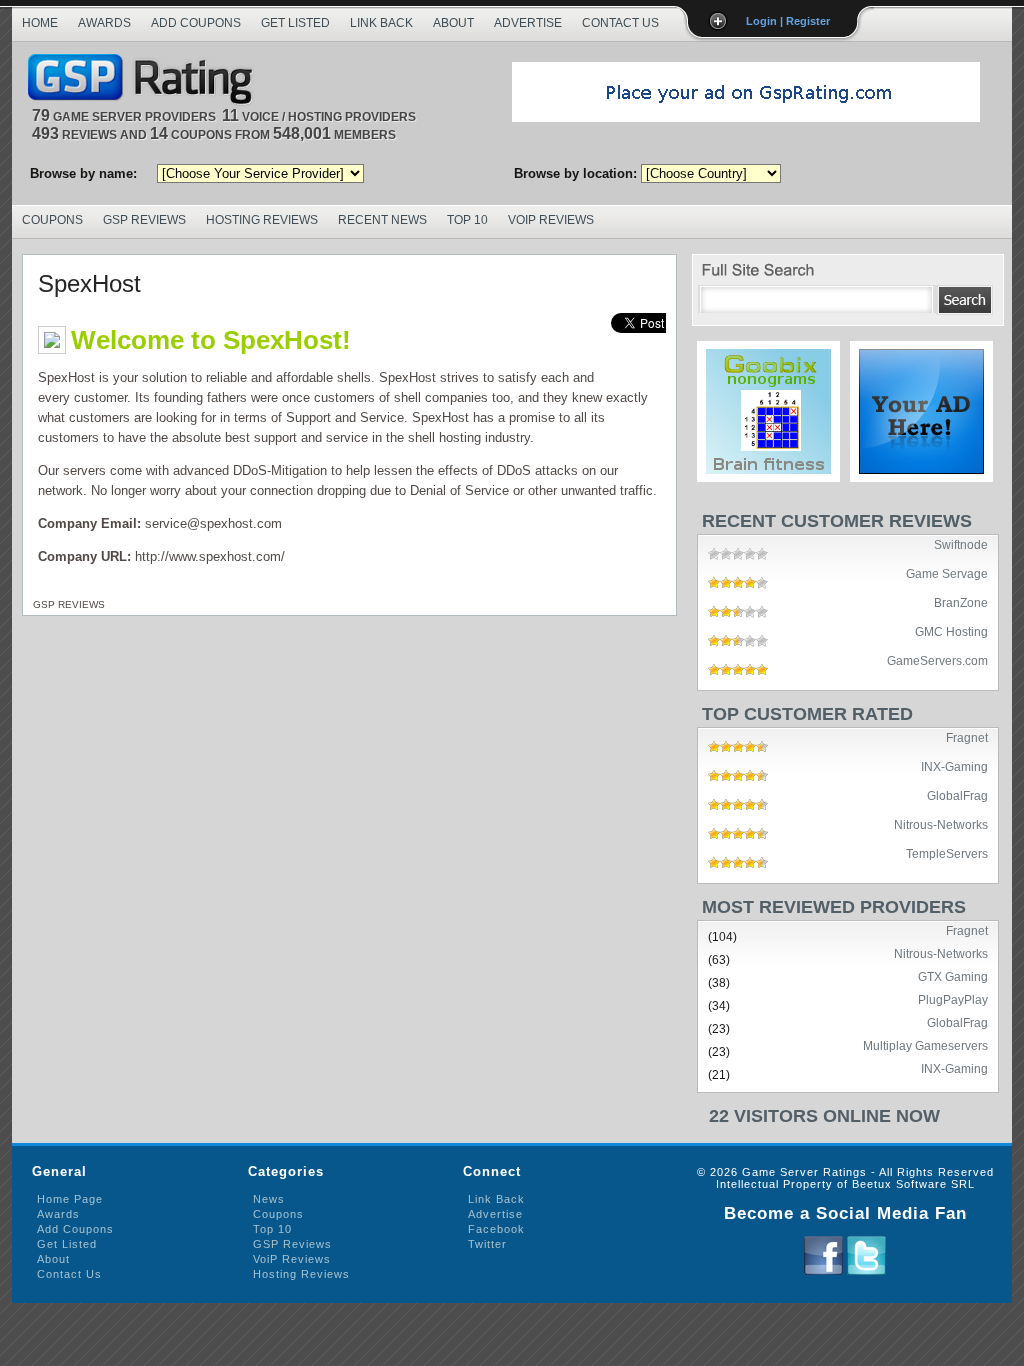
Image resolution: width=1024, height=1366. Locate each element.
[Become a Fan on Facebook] (823, 1271)
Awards (104, 23)
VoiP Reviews (292, 1259)
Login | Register (788, 21)
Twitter (487, 1244)
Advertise (528, 23)
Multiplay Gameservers (925, 1045)
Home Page (70, 1199)
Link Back (381, 23)
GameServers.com (937, 660)
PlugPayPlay (953, 999)
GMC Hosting (951, 631)
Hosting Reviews (262, 220)
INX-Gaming (954, 766)
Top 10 (467, 220)
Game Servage (947, 573)
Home (40, 23)
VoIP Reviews (551, 220)
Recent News (382, 220)
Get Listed (295, 23)
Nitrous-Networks (941, 824)
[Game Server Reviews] (145, 80)
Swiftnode (961, 544)
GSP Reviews (144, 220)
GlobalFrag (957, 795)
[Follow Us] (866, 1271)
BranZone (961, 602)
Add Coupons (196, 23)
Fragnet (967, 737)
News (269, 1199)
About (453, 23)
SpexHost (89, 283)
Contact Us (620, 23)
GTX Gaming (953, 976)
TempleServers (947, 853)
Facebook (496, 1229)
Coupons (52, 220)
